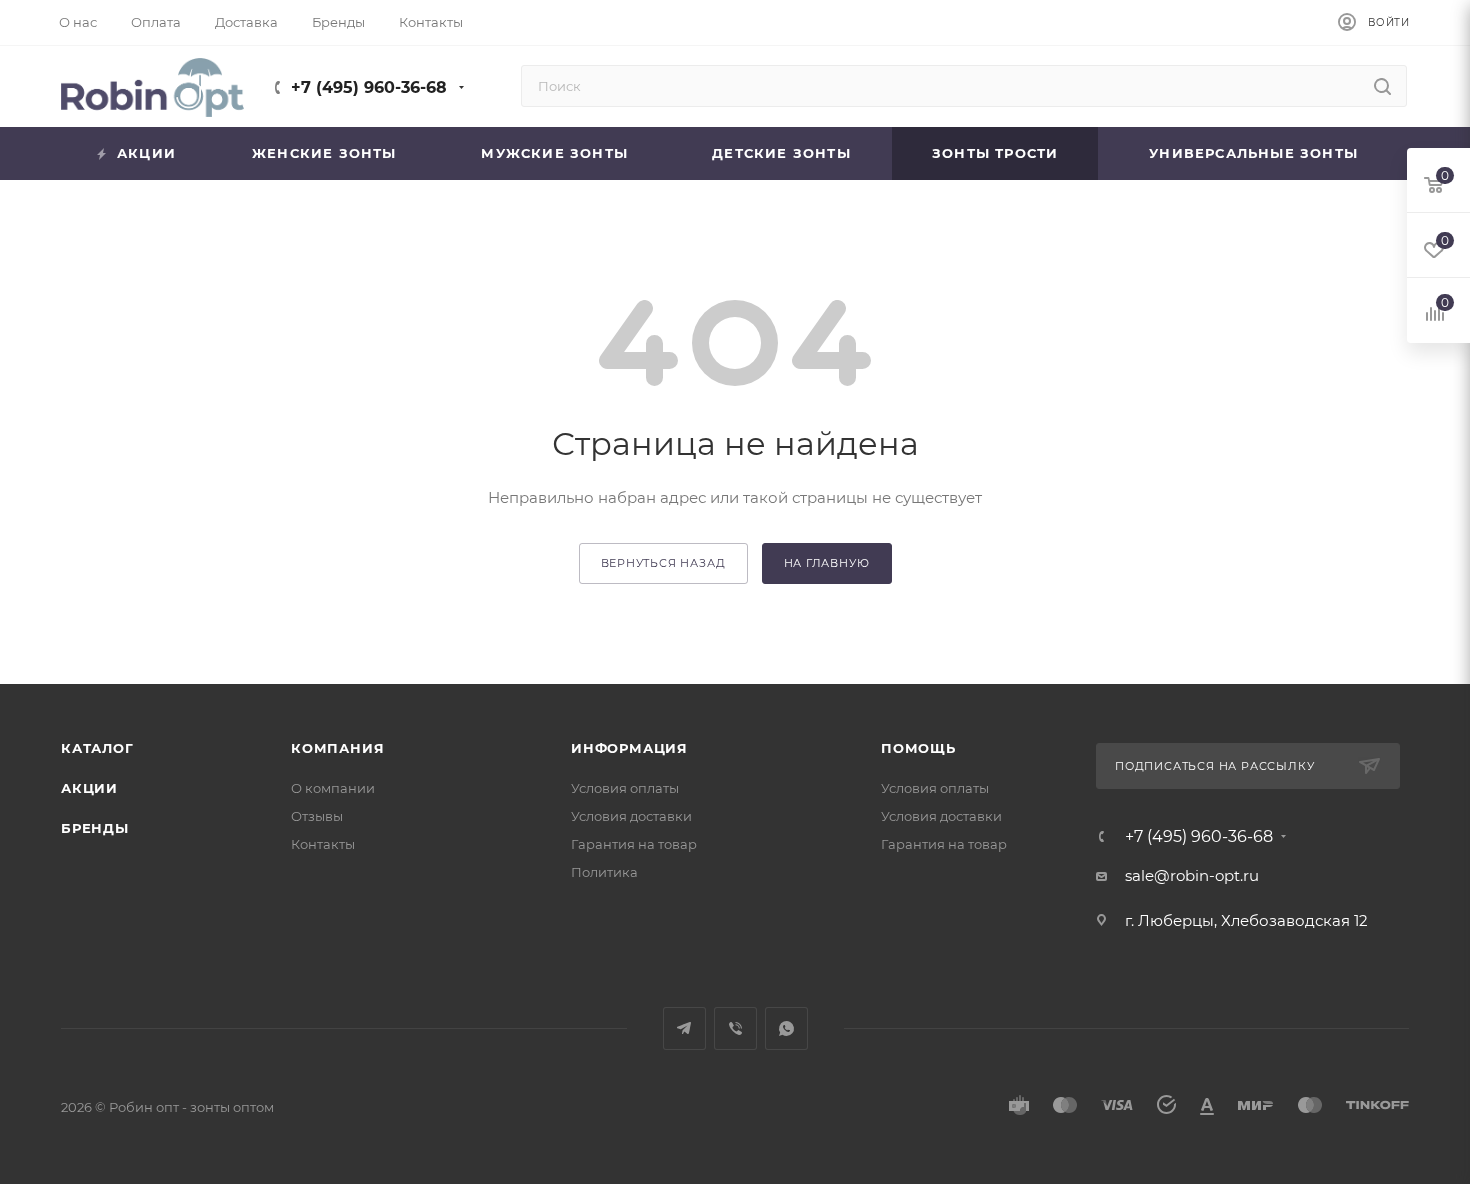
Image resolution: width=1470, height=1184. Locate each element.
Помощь (918, 748)
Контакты (323, 844)
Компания (337, 748)
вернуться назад (663, 563)
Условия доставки (631, 816)
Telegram (684, 1028)
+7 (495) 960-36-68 (369, 87)
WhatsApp (786, 1028)
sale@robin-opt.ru (1194, 875)
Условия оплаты (625, 788)
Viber (735, 1028)
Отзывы (317, 816)
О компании (333, 788)
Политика (604, 872)
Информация (629, 748)
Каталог (97, 748)
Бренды (95, 828)
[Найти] (1382, 86)
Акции (89, 788)
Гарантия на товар (634, 844)
